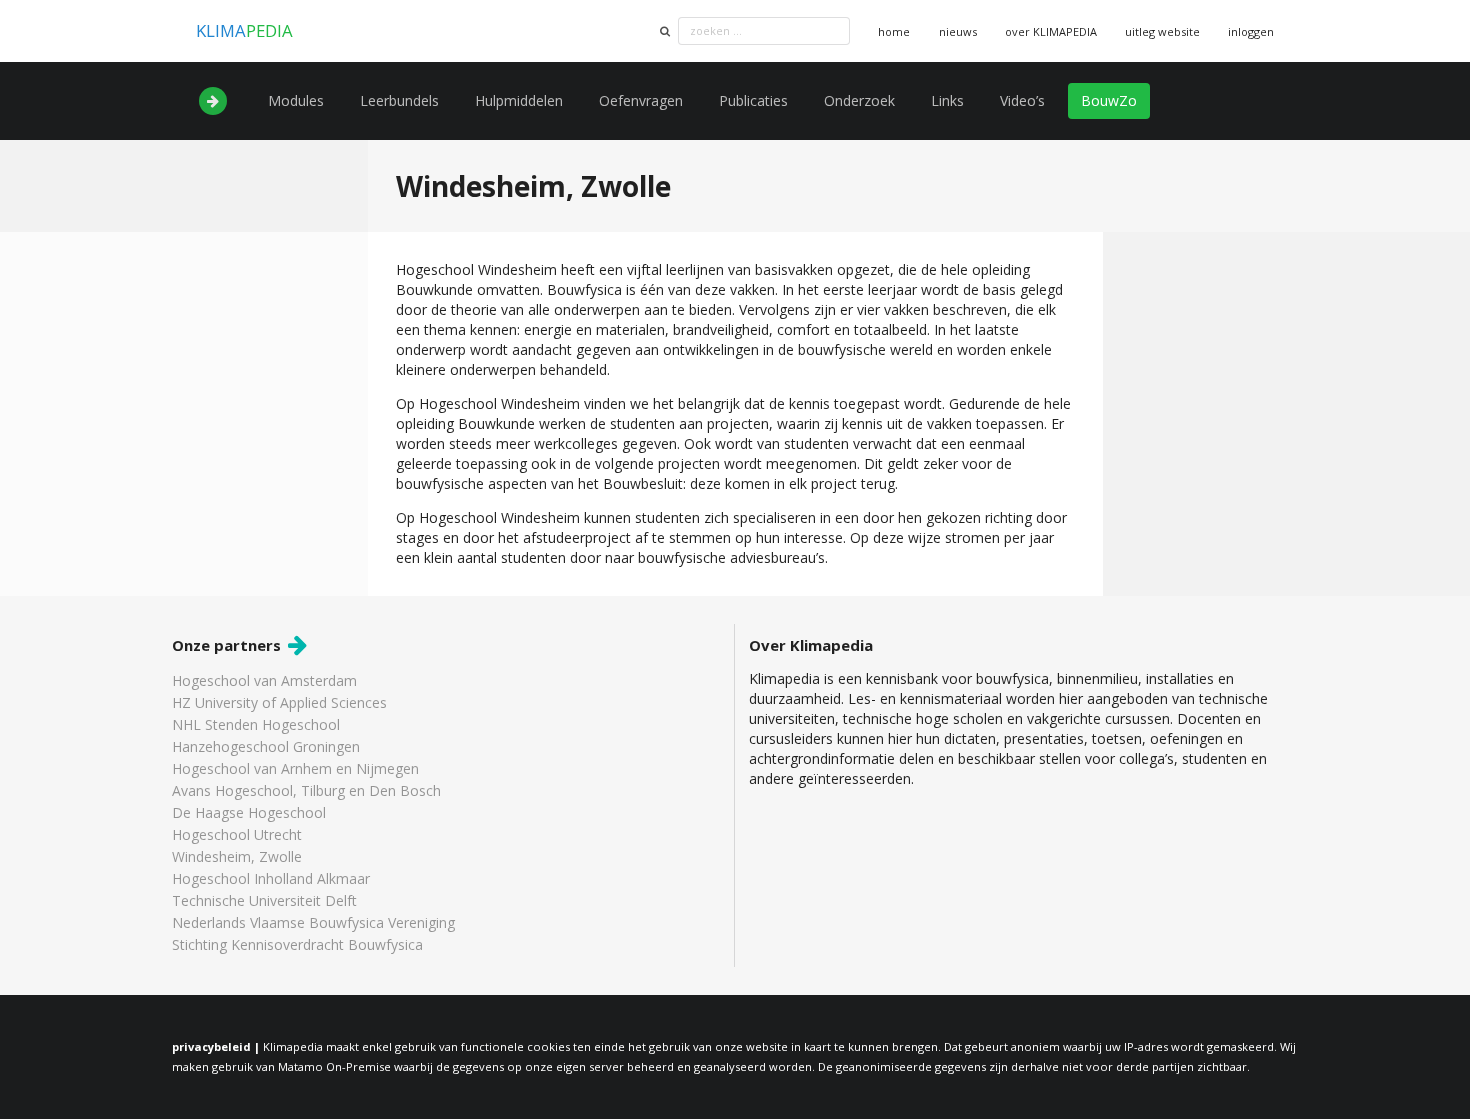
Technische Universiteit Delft (264, 900)
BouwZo (1109, 100)
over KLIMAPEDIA (1051, 31)
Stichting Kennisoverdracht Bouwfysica (297, 944)
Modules (296, 100)
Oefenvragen (641, 100)
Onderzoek (859, 100)
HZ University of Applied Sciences (279, 702)
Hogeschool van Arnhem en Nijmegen (295, 768)
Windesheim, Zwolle (237, 856)
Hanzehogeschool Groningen (266, 746)
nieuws (958, 31)
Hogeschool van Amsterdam (264, 681)
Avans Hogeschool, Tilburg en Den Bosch (306, 790)
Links (947, 100)
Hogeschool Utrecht (237, 834)
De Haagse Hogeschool (249, 812)
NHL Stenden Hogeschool (256, 724)
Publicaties (753, 100)
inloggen (1251, 31)
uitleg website (1162, 31)
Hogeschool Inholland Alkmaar (271, 878)
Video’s (1022, 100)
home (894, 31)
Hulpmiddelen (519, 100)
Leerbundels (399, 100)
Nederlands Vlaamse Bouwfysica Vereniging (313, 922)
